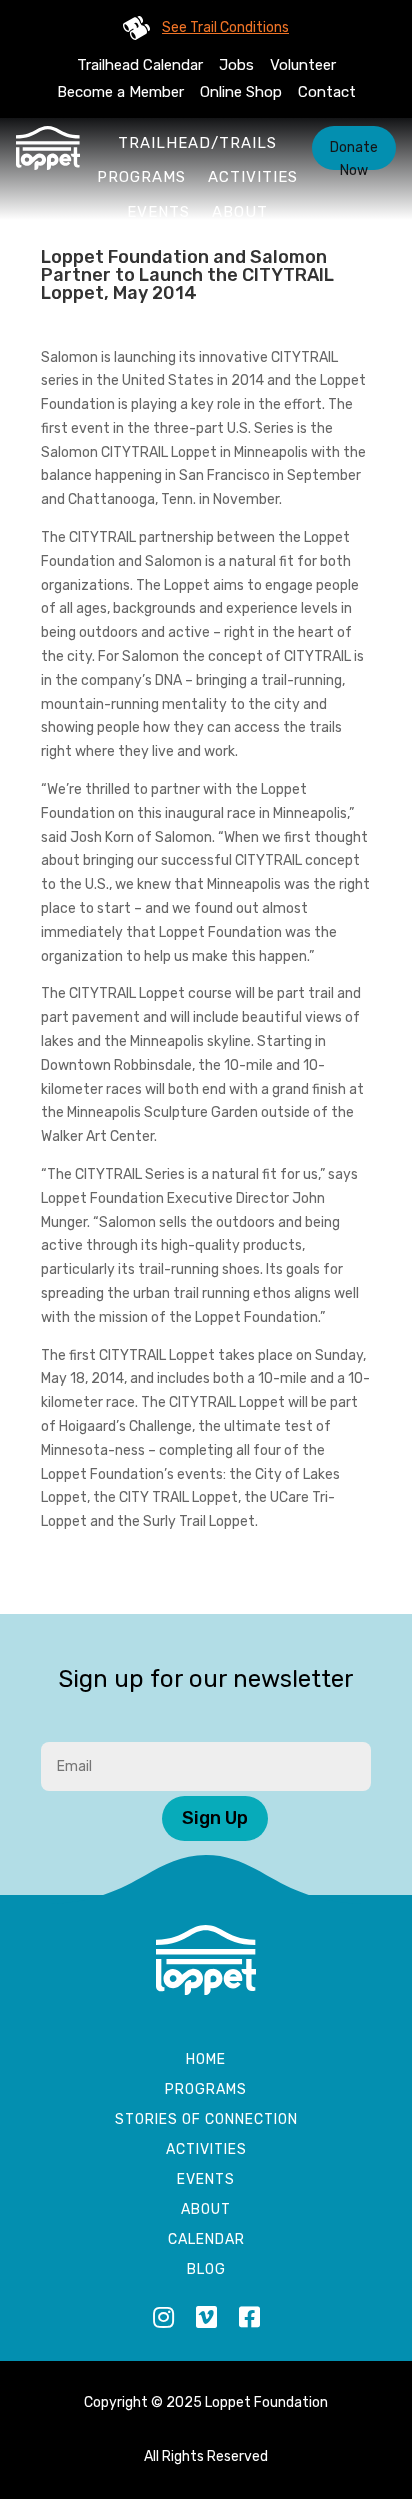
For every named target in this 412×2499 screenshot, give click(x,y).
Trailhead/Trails (197, 143)
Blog (206, 2270)
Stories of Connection (206, 2120)
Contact (327, 92)
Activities (253, 177)
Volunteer (303, 65)
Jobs (236, 65)
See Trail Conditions (225, 27)
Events (158, 212)
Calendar (206, 2240)
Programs (141, 177)
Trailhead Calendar (140, 65)
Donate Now (354, 154)
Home (206, 2060)
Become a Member (120, 92)
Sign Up (215, 1818)
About (240, 212)
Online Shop (241, 92)
